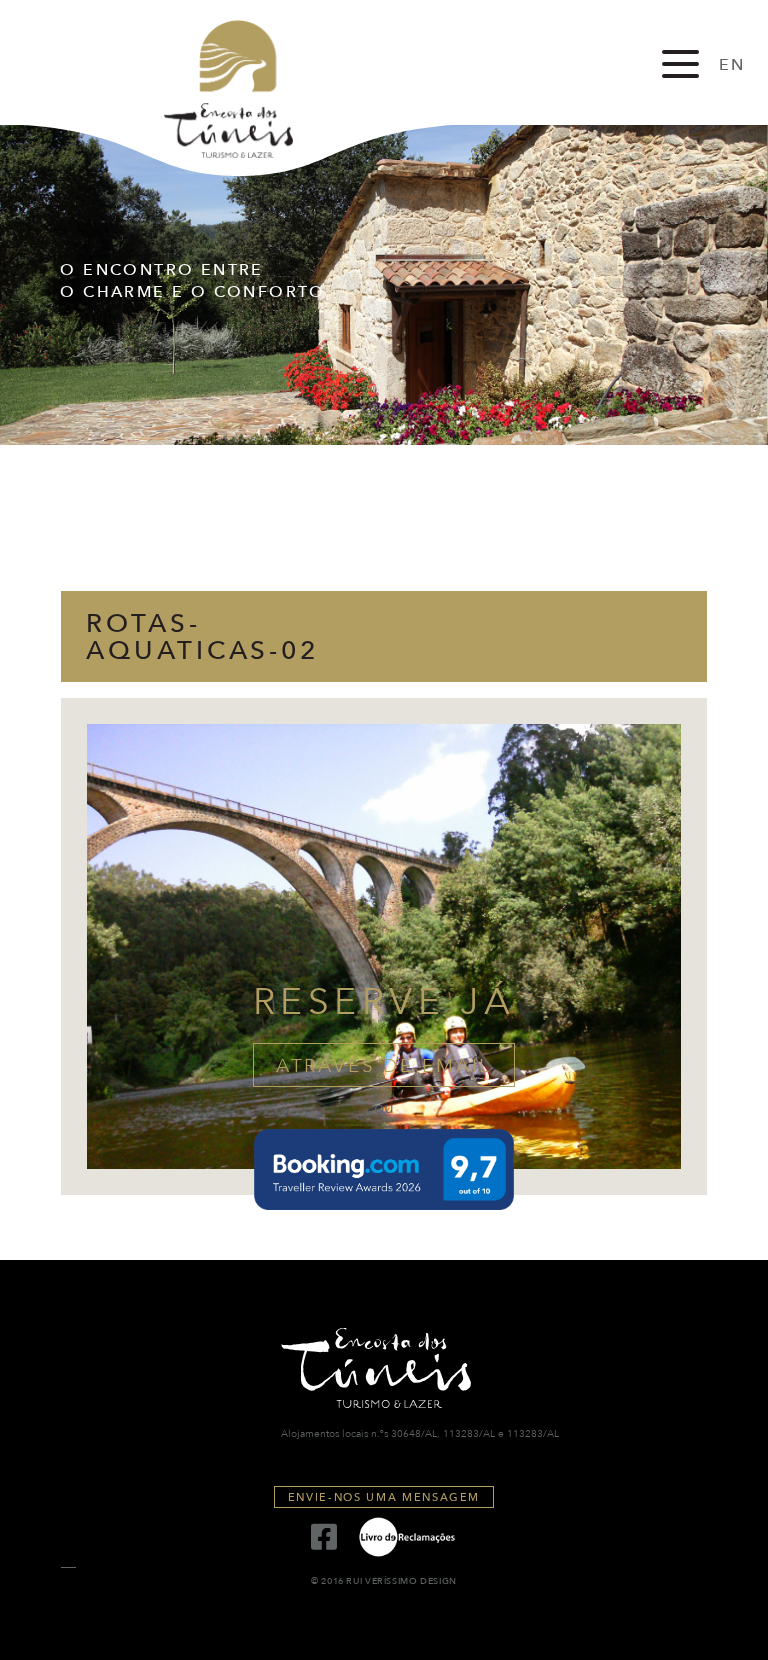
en (732, 65)
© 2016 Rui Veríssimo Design (384, 1581)
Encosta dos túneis (245, 89)
